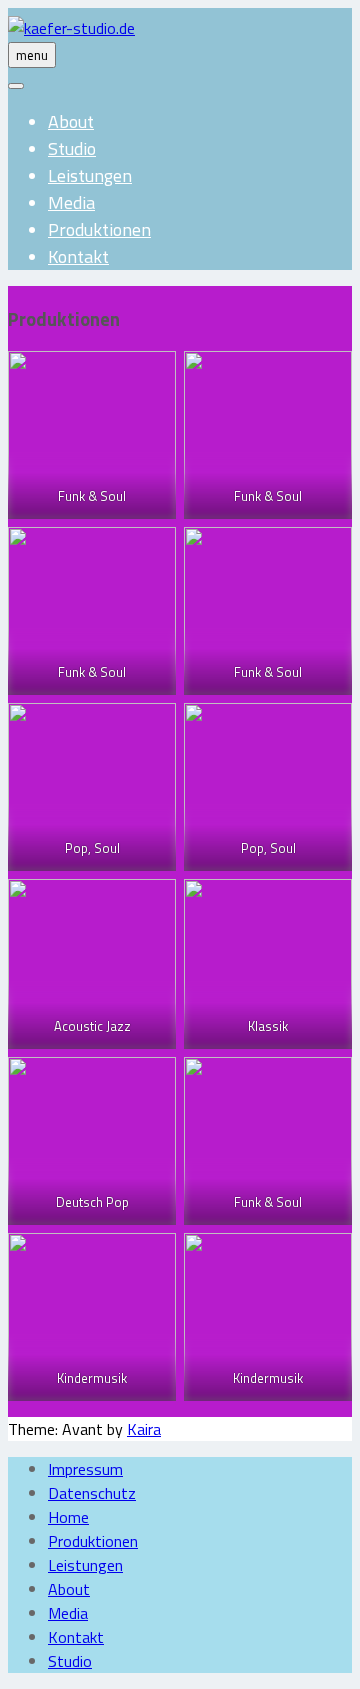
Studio (72, 148)
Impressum (85, 1469)
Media (71, 202)
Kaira (144, 1429)
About (71, 121)
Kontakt (78, 256)
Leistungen (90, 175)
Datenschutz (92, 1493)
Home (68, 1517)
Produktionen (99, 229)
